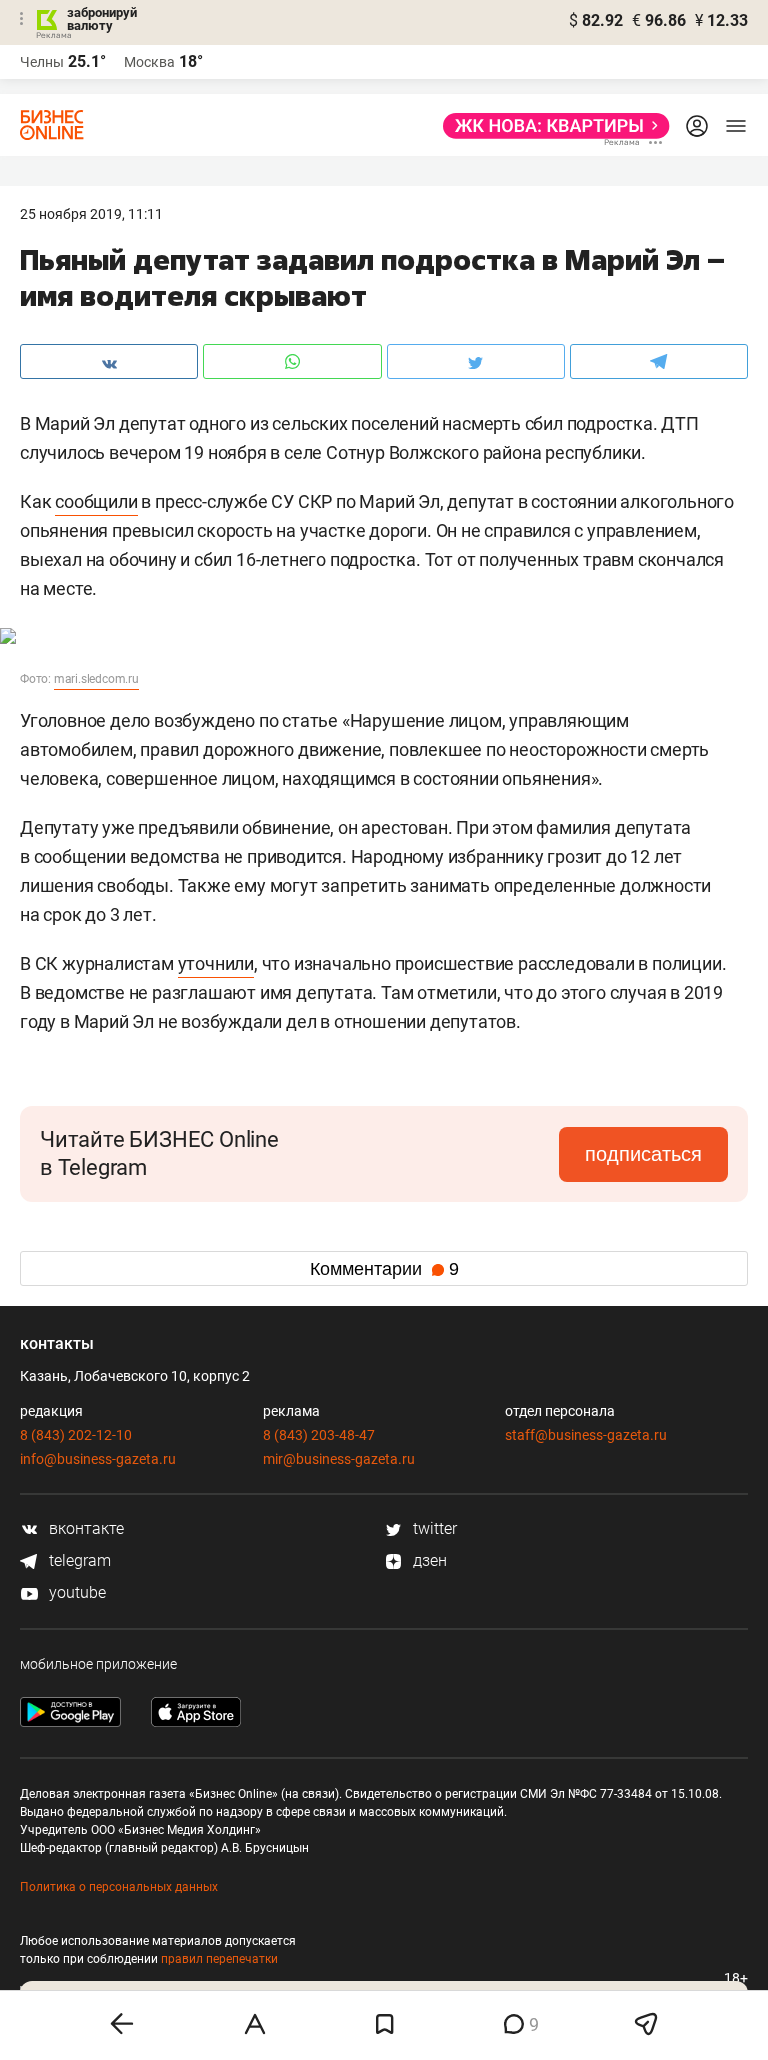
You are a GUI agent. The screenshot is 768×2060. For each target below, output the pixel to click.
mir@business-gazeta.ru (339, 1459)
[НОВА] (550, 126)
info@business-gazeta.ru (98, 1459)
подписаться (643, 1154)
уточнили (216, 963)
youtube (75, 1592)
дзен (428, 1560)
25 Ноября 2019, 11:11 (91, 214)
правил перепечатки (219, 1959)
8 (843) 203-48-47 (319, 1435)
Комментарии (384, 1269)
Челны (42, 62)
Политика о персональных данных (119, 1887)
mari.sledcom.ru (96, 679)
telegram (78, 1560)
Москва (149, 62)
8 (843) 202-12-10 (76, 1435)
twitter (433, 1528)
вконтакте (84, 1528)
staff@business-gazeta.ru (586, 1435)
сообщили (96, 501)
